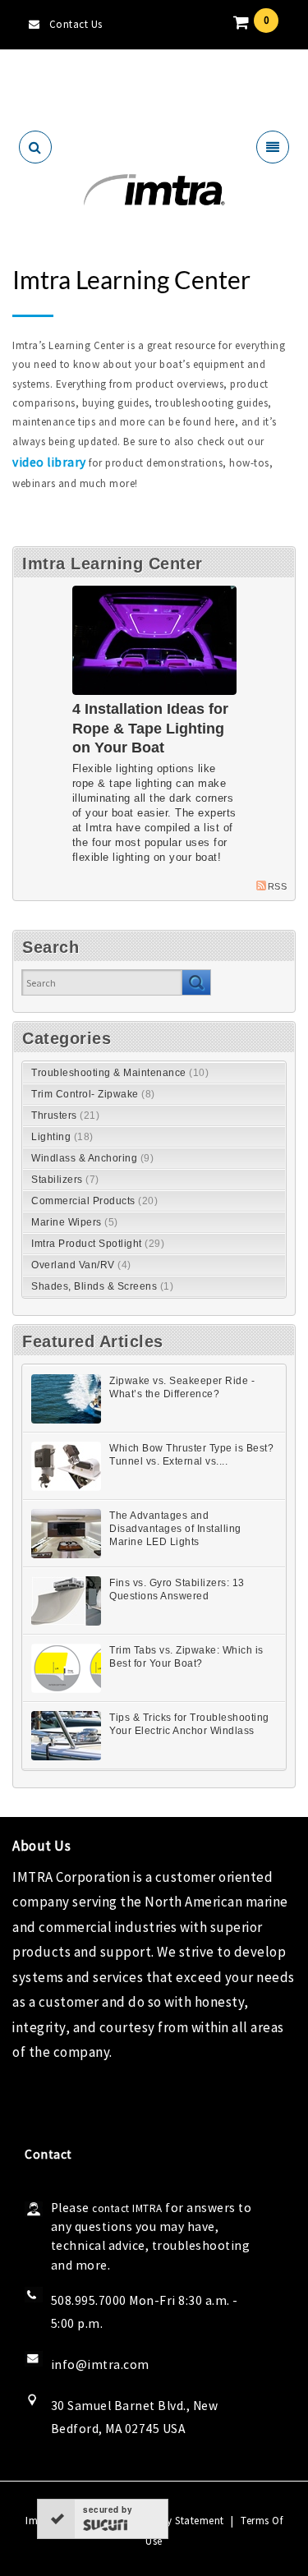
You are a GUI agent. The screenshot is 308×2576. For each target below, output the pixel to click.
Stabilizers (65, 1180)
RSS (278, 886)
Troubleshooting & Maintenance (120, 1073)
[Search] (196, 982)
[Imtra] (154, 190)
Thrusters (65, 1115)
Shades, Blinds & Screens (102, 1286)
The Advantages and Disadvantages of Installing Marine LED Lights (175, 1529)
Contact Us (76, 24)
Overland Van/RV (81, 1265)
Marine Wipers (75, 1222)
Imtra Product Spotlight (98, 1244)
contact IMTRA (127, 2208)
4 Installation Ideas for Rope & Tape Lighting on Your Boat (150, 728)
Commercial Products (94, 1201)
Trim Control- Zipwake (93, 1094)
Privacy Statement (180, 2521)
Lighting (62, 1137)
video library (49, 462)
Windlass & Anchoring (92, 1158)
